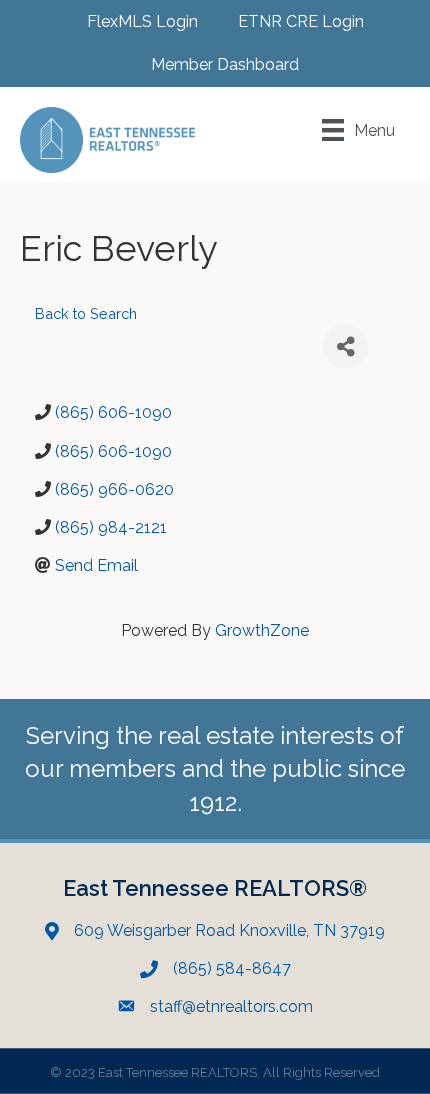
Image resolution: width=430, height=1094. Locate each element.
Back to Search (86, 313)
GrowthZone (262, 630)
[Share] (345, 346)
